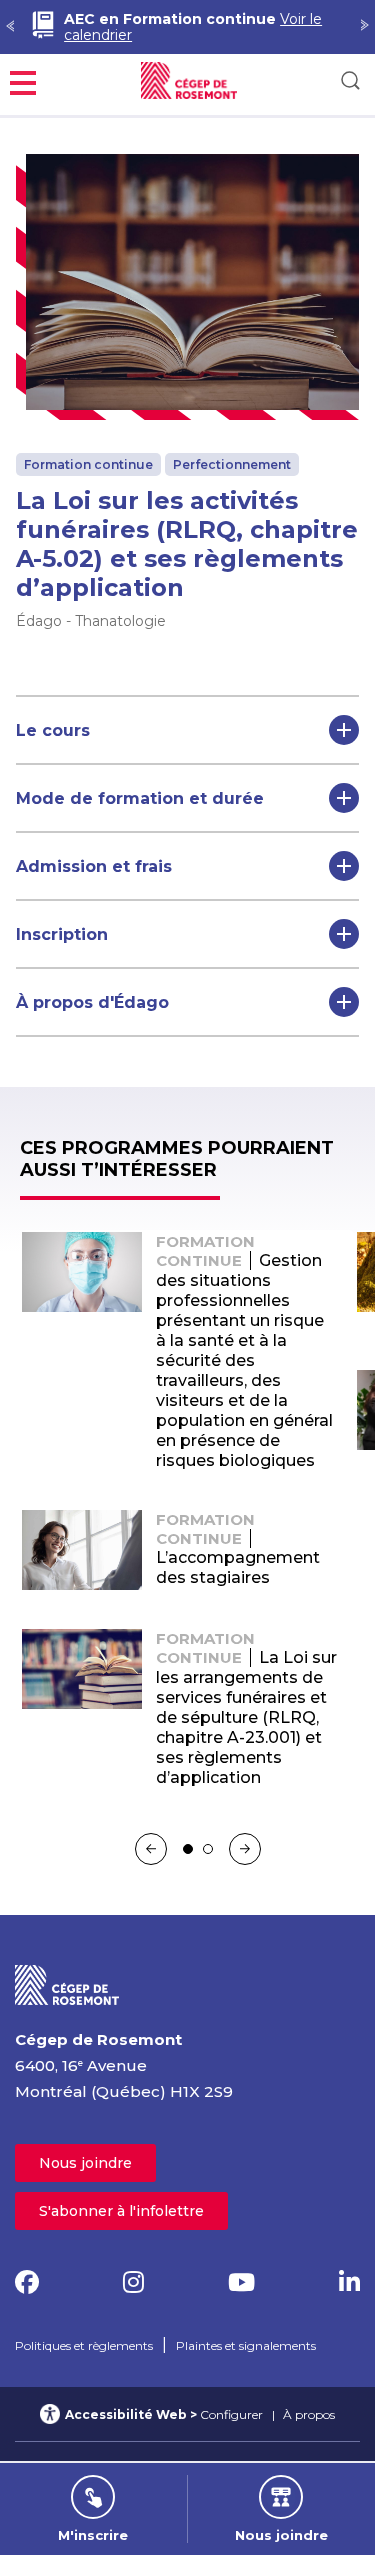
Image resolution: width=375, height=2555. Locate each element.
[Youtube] (241, 2282)
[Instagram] (133, 2282)
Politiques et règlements (84, 2345)
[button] (23, 80)
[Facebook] (27, 2282)
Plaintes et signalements (246, 2345)
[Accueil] (67, 1983)
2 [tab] (208, 1849)
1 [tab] (188, 1849)
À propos (309, 2414)
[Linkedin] (349, 2282)
